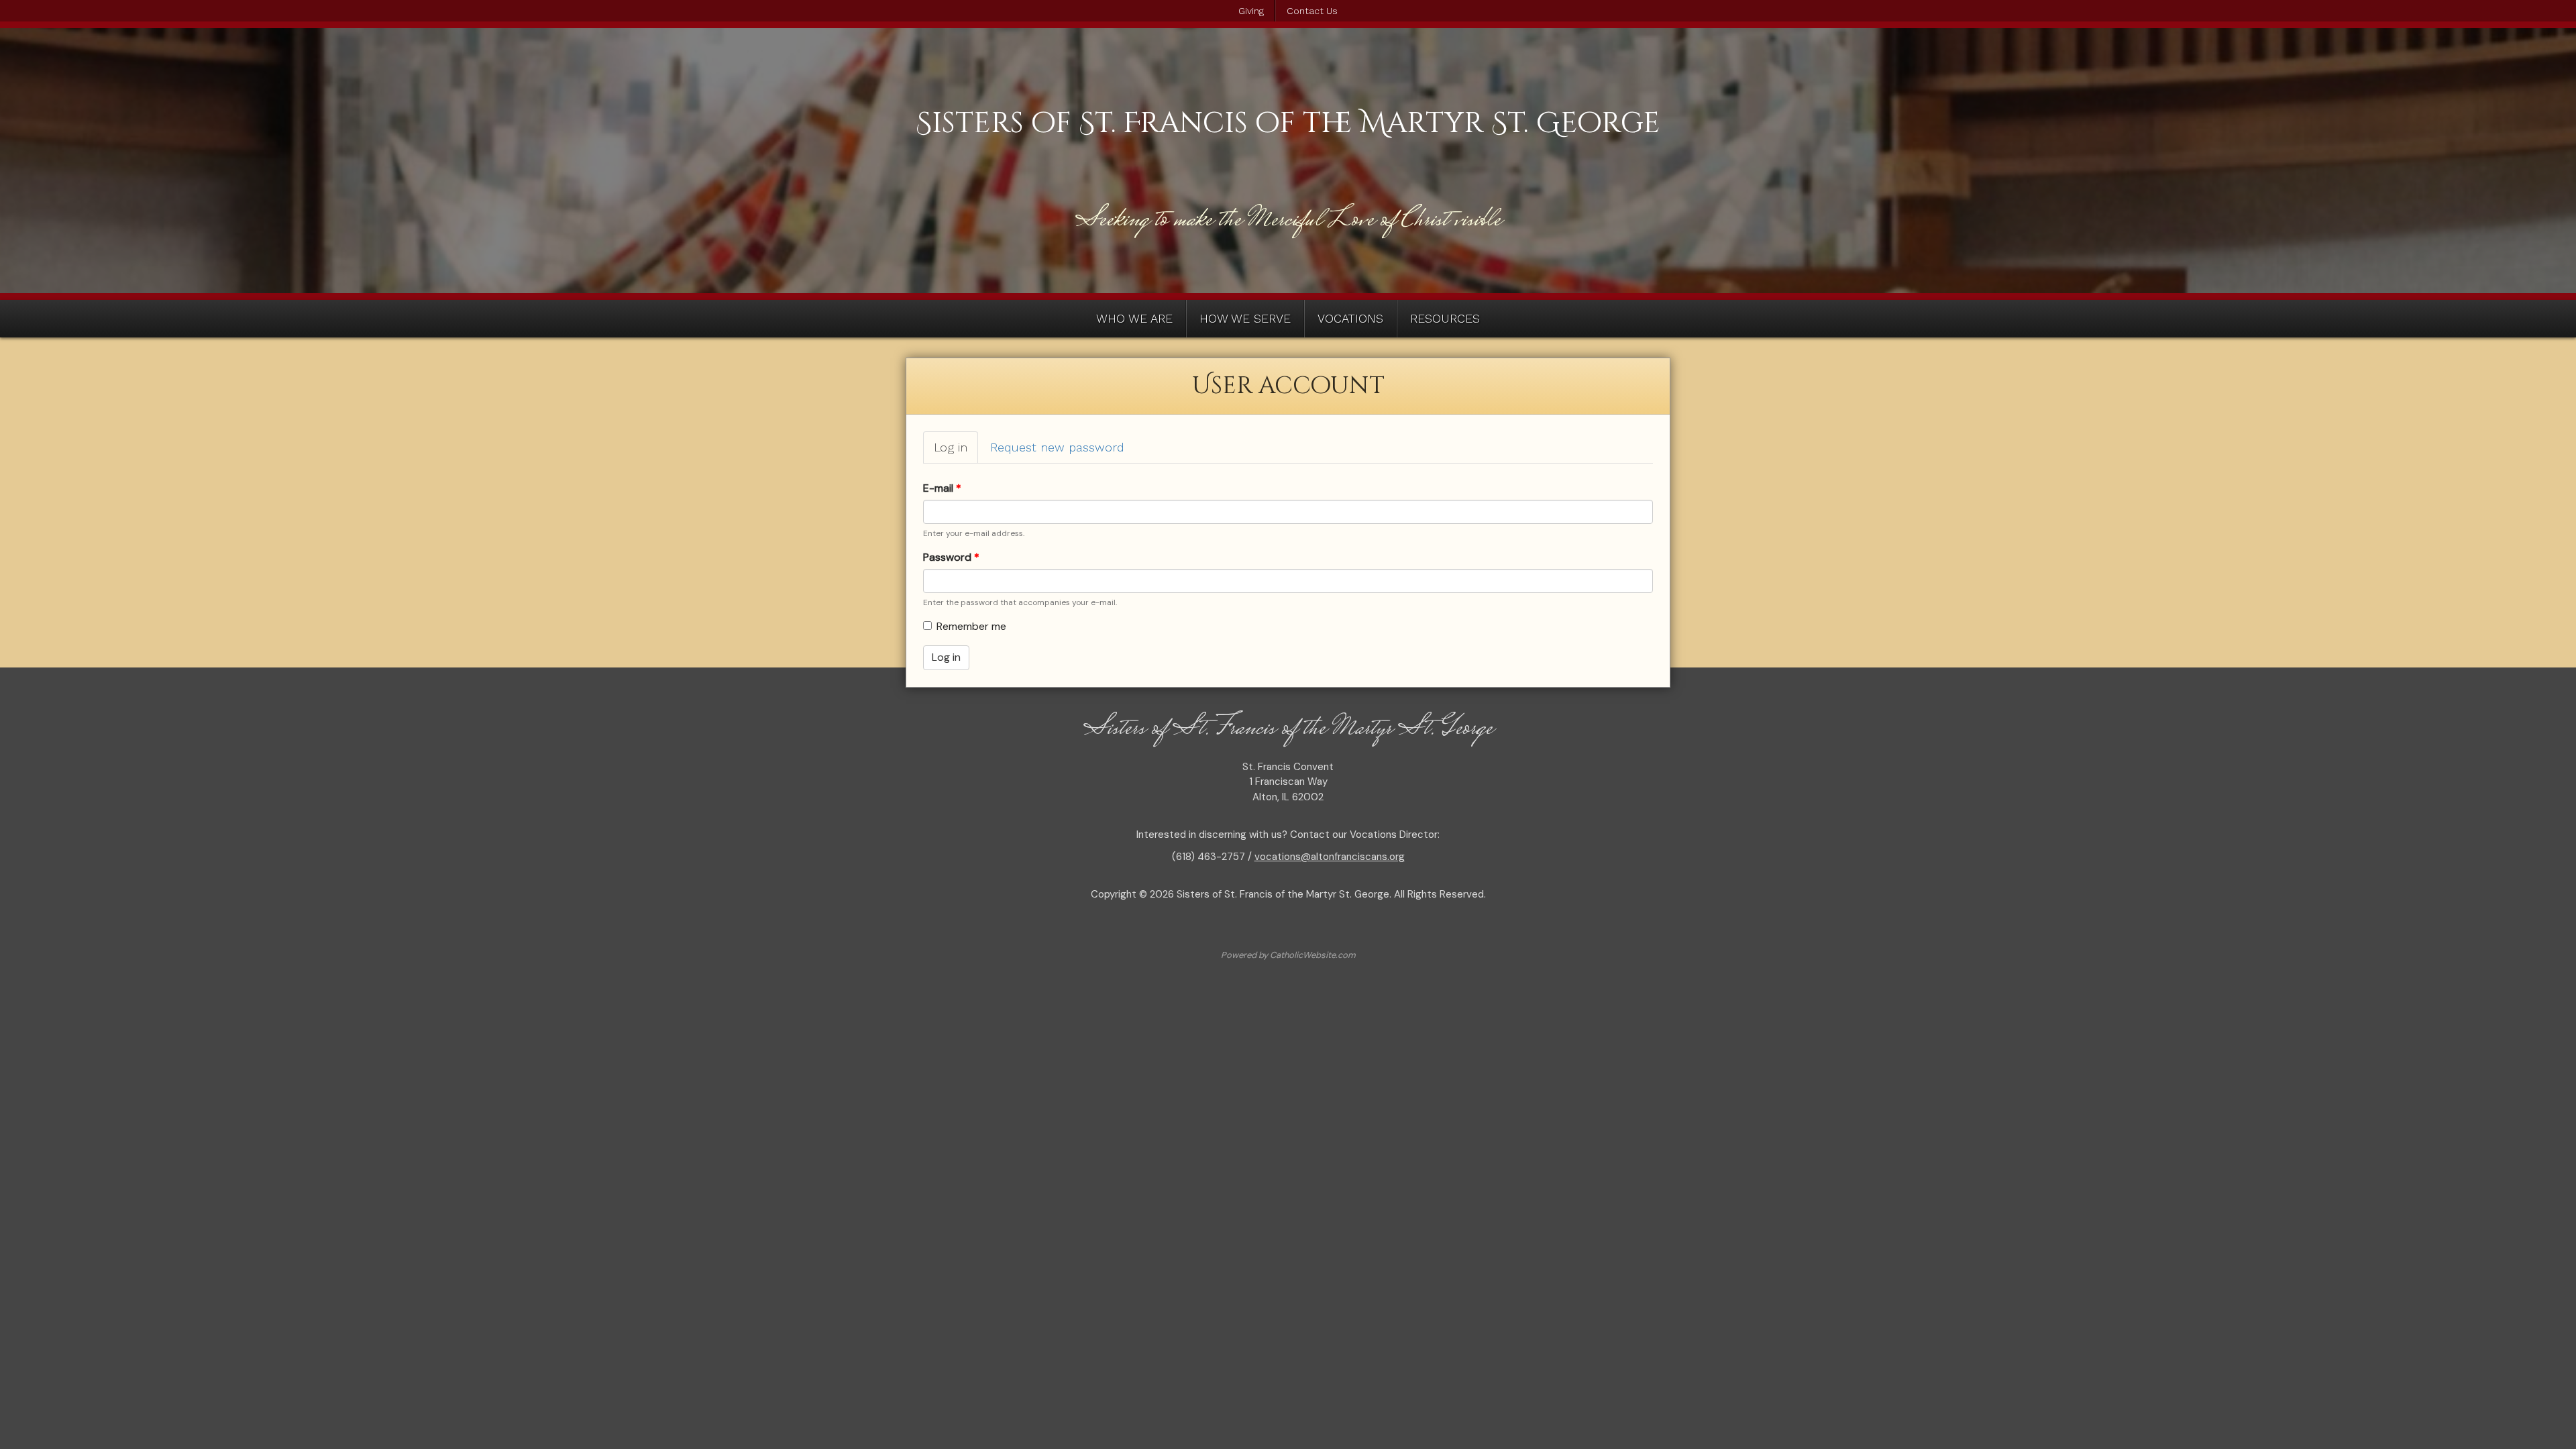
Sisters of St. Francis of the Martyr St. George (1288, 123)
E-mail (942, 488)
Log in (956, 452)
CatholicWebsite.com (1313, 955)
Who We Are (1134, 318)
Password (951, 557)
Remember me (971, 626)
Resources (1445, 318)
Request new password (1057, 447)
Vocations (1350, 318)
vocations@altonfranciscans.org (1330, 857)
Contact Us (1312, 11)
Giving (1251, 11)
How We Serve (1245, 318)
